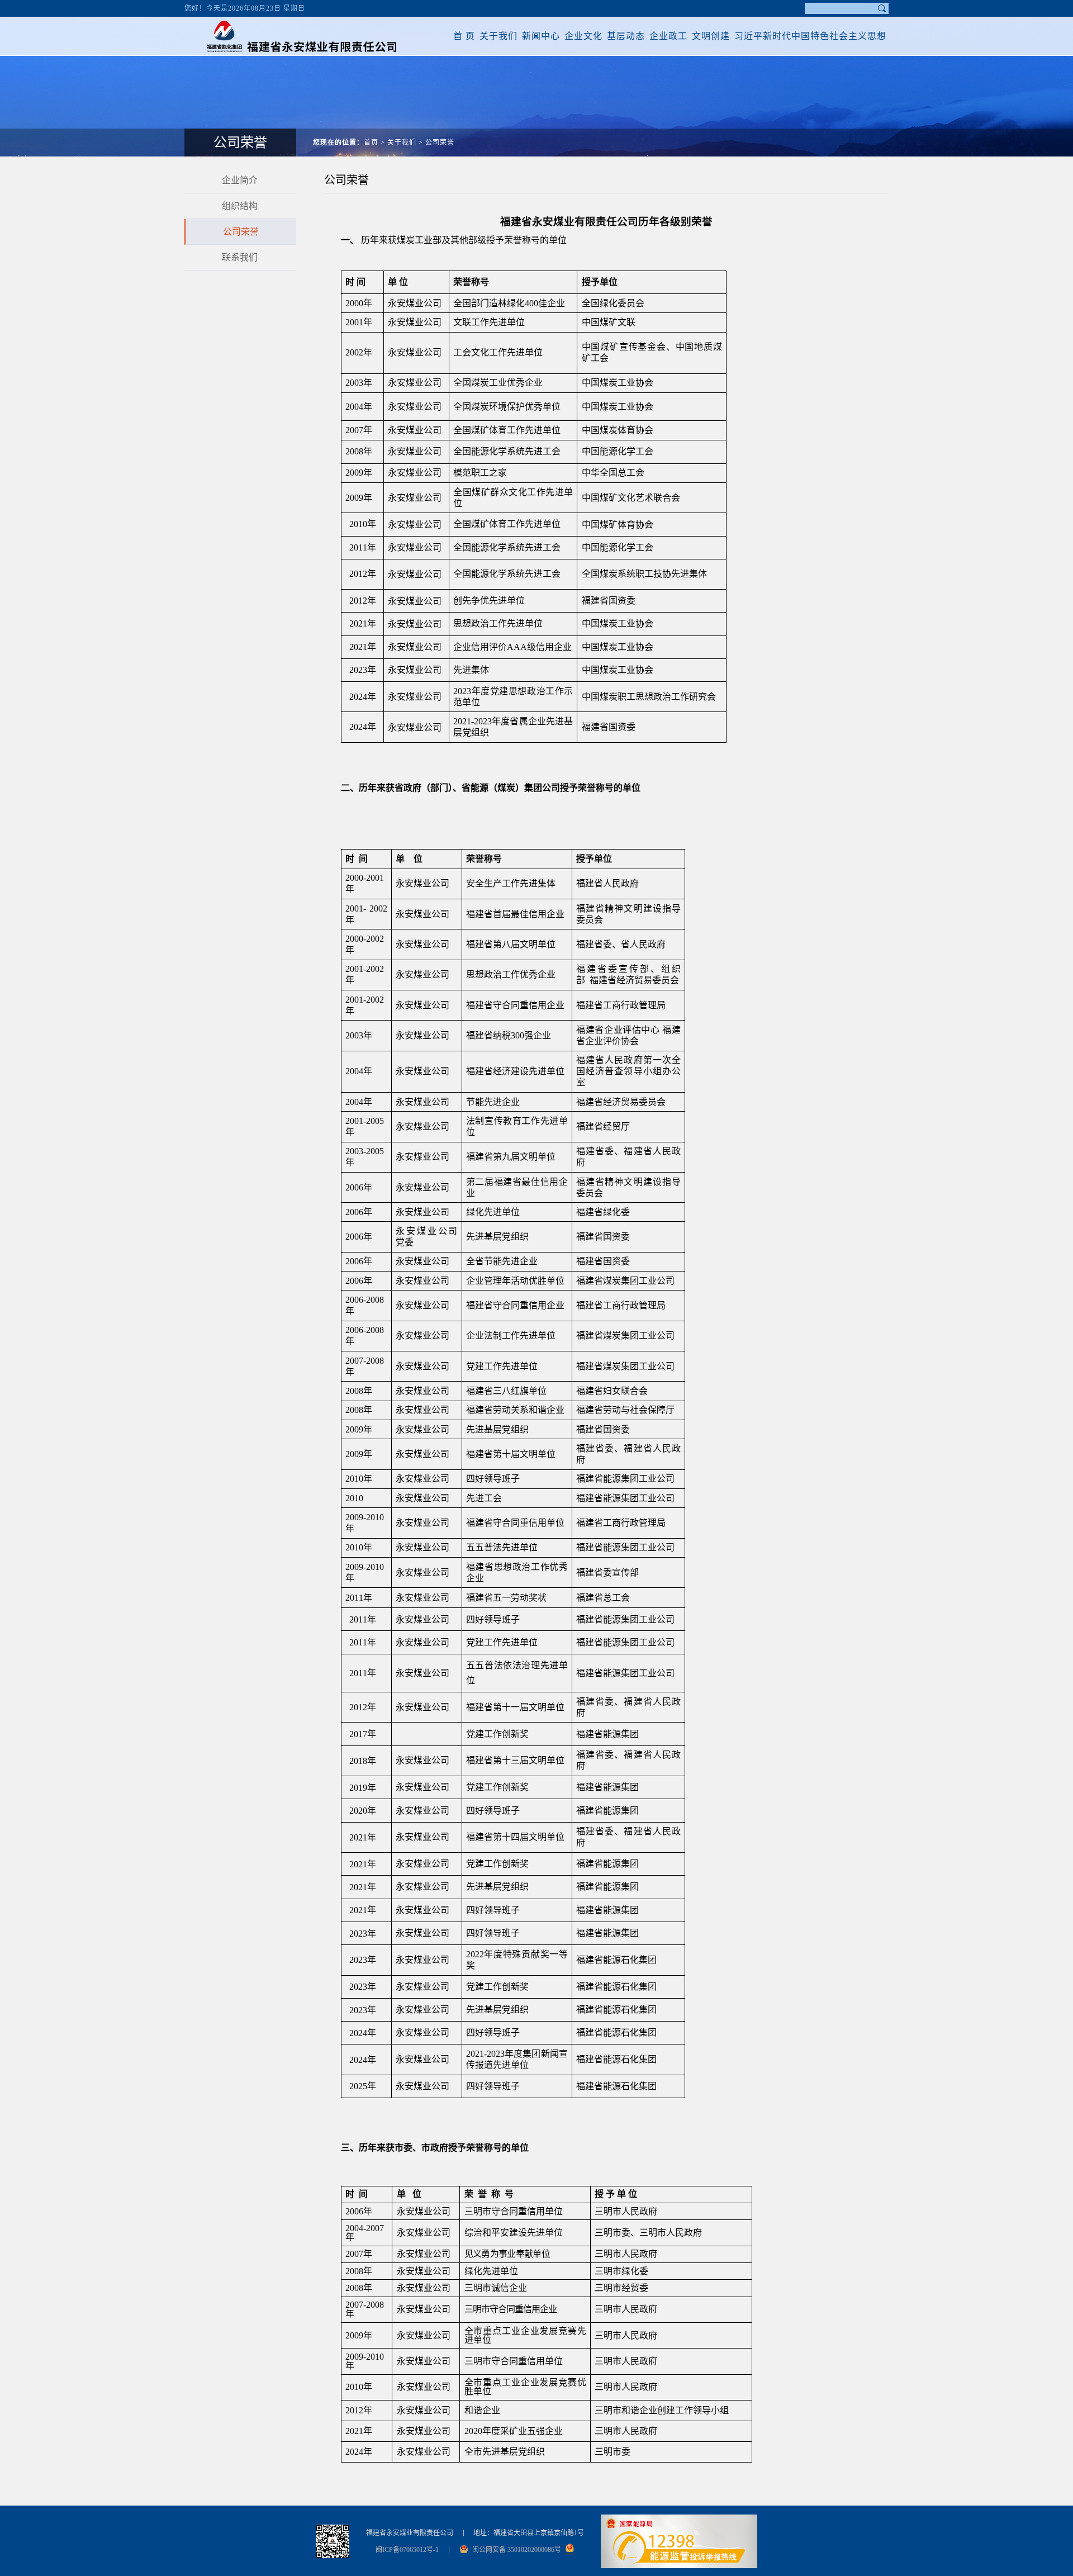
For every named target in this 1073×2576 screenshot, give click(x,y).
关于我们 (498, 36)
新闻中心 (541, 36)
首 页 (464, 36)
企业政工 (668, 36)
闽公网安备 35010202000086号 (517, 2550)
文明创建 (711, 36)
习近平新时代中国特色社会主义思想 (810, 36)
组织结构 (240, 206)
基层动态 (626, 36)
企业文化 (583, 36)
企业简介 (240, 180)
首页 (371, 143)
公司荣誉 (440, 143)
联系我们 (240, 257)
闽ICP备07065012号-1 (407, 2550)
